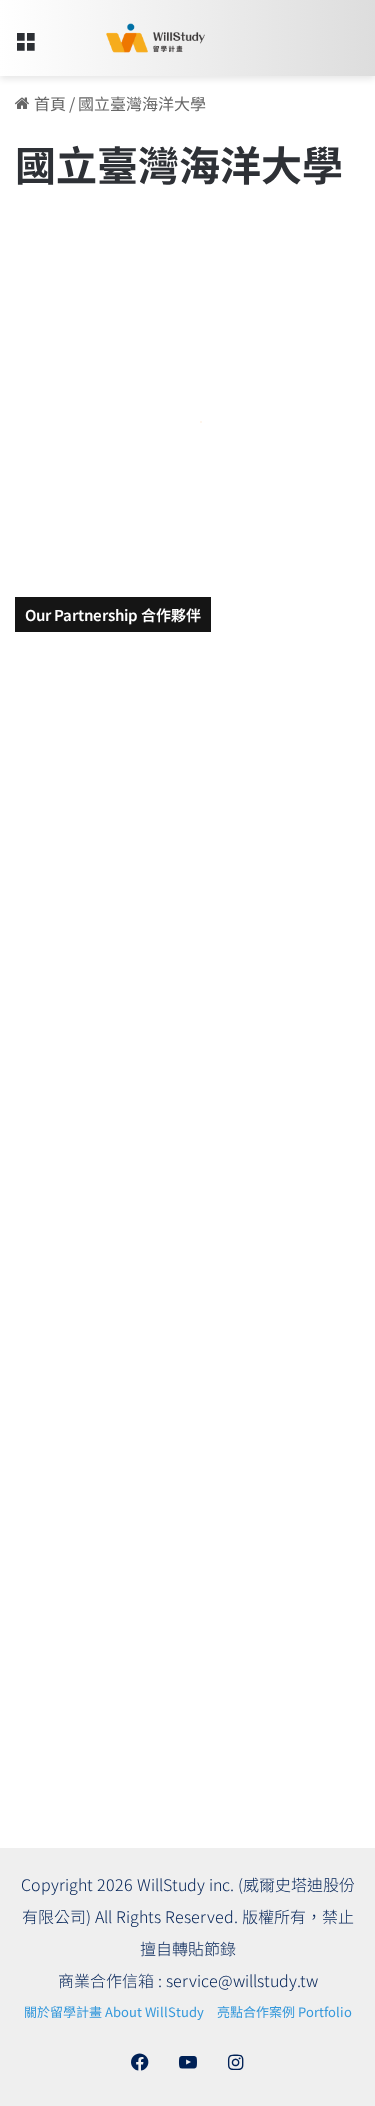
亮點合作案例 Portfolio (284, 2011)
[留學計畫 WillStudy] (130, 38)
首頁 (48, 103)
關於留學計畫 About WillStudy (114, 2011)
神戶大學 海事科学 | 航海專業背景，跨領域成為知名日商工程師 (177, 456)
